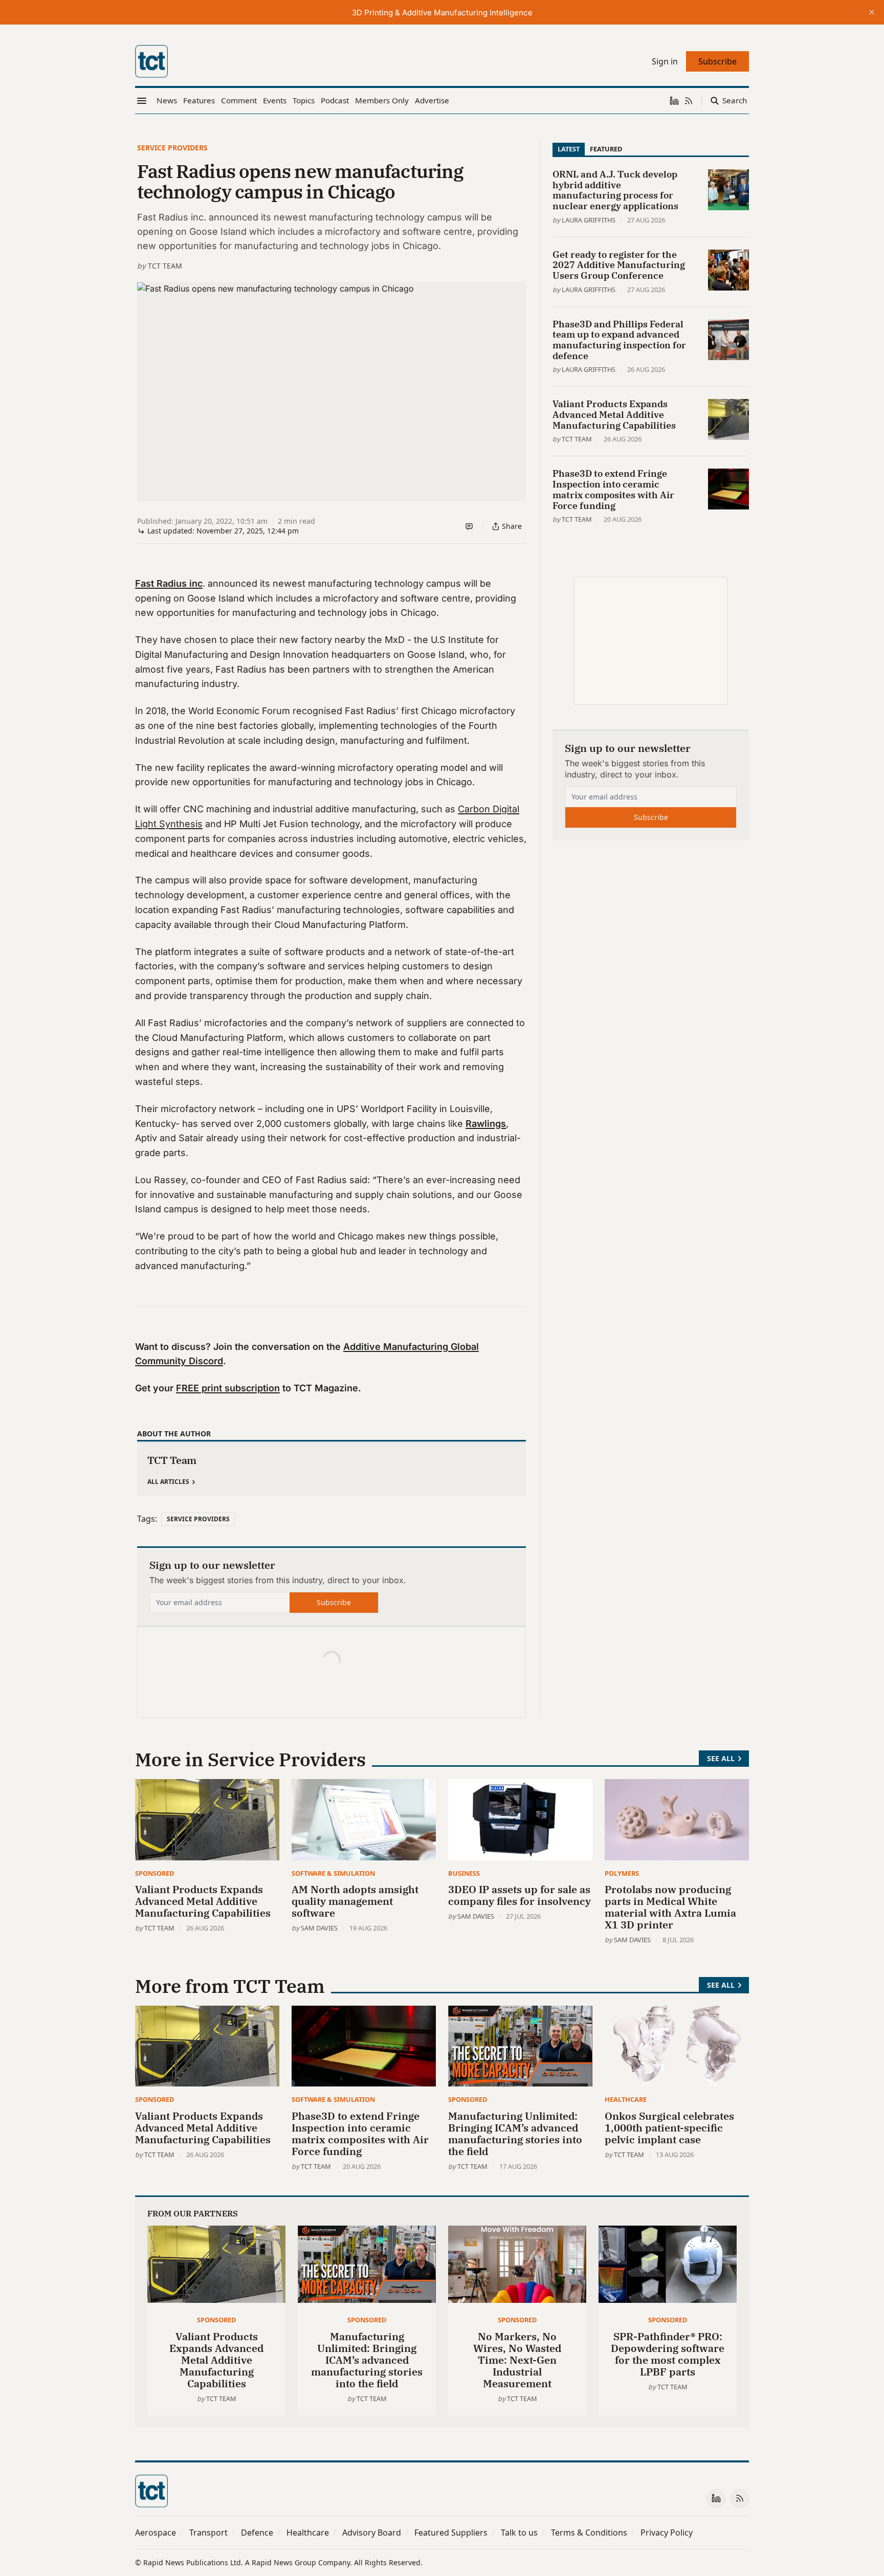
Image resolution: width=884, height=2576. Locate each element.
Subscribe (334, 1602)
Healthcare (626, 2099)
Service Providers (172, 148)
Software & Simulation (333, 1873)
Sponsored (154, 1873)
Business (464, 1873)
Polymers (622, 1873)
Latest (569, 149)
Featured (606, 149)
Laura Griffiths (589, 220)
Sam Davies (319, 1928)
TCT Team (165, 266)
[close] (872, 12)
